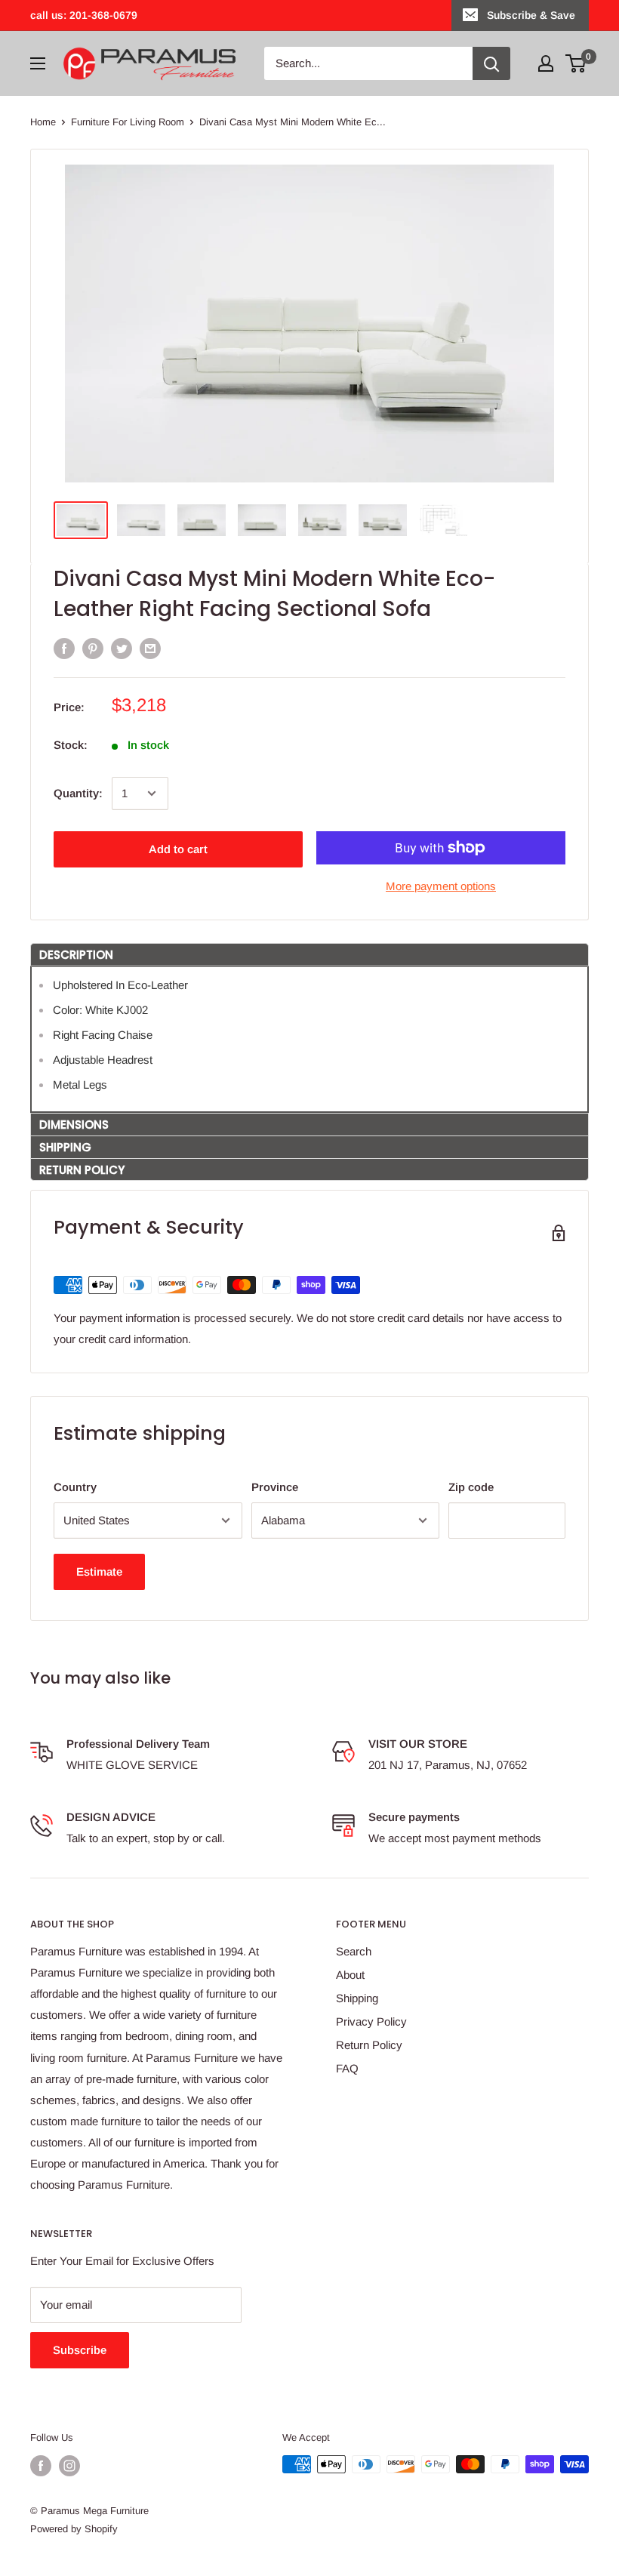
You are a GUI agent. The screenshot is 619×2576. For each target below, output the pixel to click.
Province (275, 1487)
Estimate (99, 1571)
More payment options (441, 886)
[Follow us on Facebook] (41, 2466)
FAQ (347, 2068)
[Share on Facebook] (64, 648)
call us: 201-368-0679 (84, 15)
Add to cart (178, 849)
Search (354, 1951)
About (350, 1975)
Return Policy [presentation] (82, 1170)
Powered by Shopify (74, 2529)
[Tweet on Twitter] (122, 648)
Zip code (471, 1487)
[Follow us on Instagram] (69, 2466)
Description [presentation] (76, 955)
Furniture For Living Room (128, 122)
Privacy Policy (371, 2021)
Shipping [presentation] (65, 1147)
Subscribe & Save (531, 15)
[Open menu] (38, 63)
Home (43, 122)
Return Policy (369, 2045)
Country (75, 1487)
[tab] (309, 954)
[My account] (546, 63)
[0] (576, 63)
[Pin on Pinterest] (93, 648)
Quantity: (78, 793)
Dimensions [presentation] (74, 1125)
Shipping (357, 1998)
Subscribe (80, 2350)
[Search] (491, 63)
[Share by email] (150, 648)
